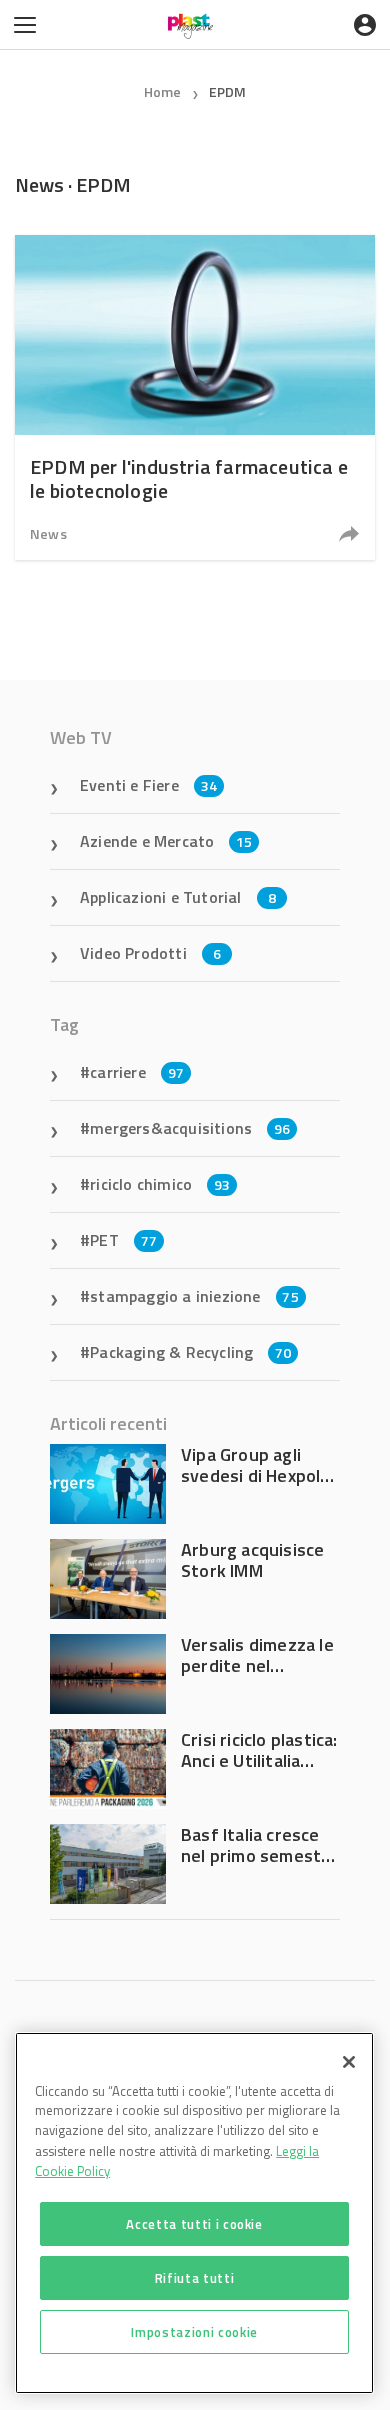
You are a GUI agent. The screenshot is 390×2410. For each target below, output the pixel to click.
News (48, 533)
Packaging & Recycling (190, 1352)
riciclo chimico (160, 1184)
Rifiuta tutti (195, 2278)
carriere (137, 1072)
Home (163, 91)
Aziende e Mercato (166, 841)
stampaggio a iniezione (194, 1296)
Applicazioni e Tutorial (178, 897)
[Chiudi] (349, 2062)
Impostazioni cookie (194, 2332)
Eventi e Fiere (148, 785)
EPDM (228, 91)
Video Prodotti (150, 953)
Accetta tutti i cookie (194, 2224)
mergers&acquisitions (190, 1128)
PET (123, 1240)
